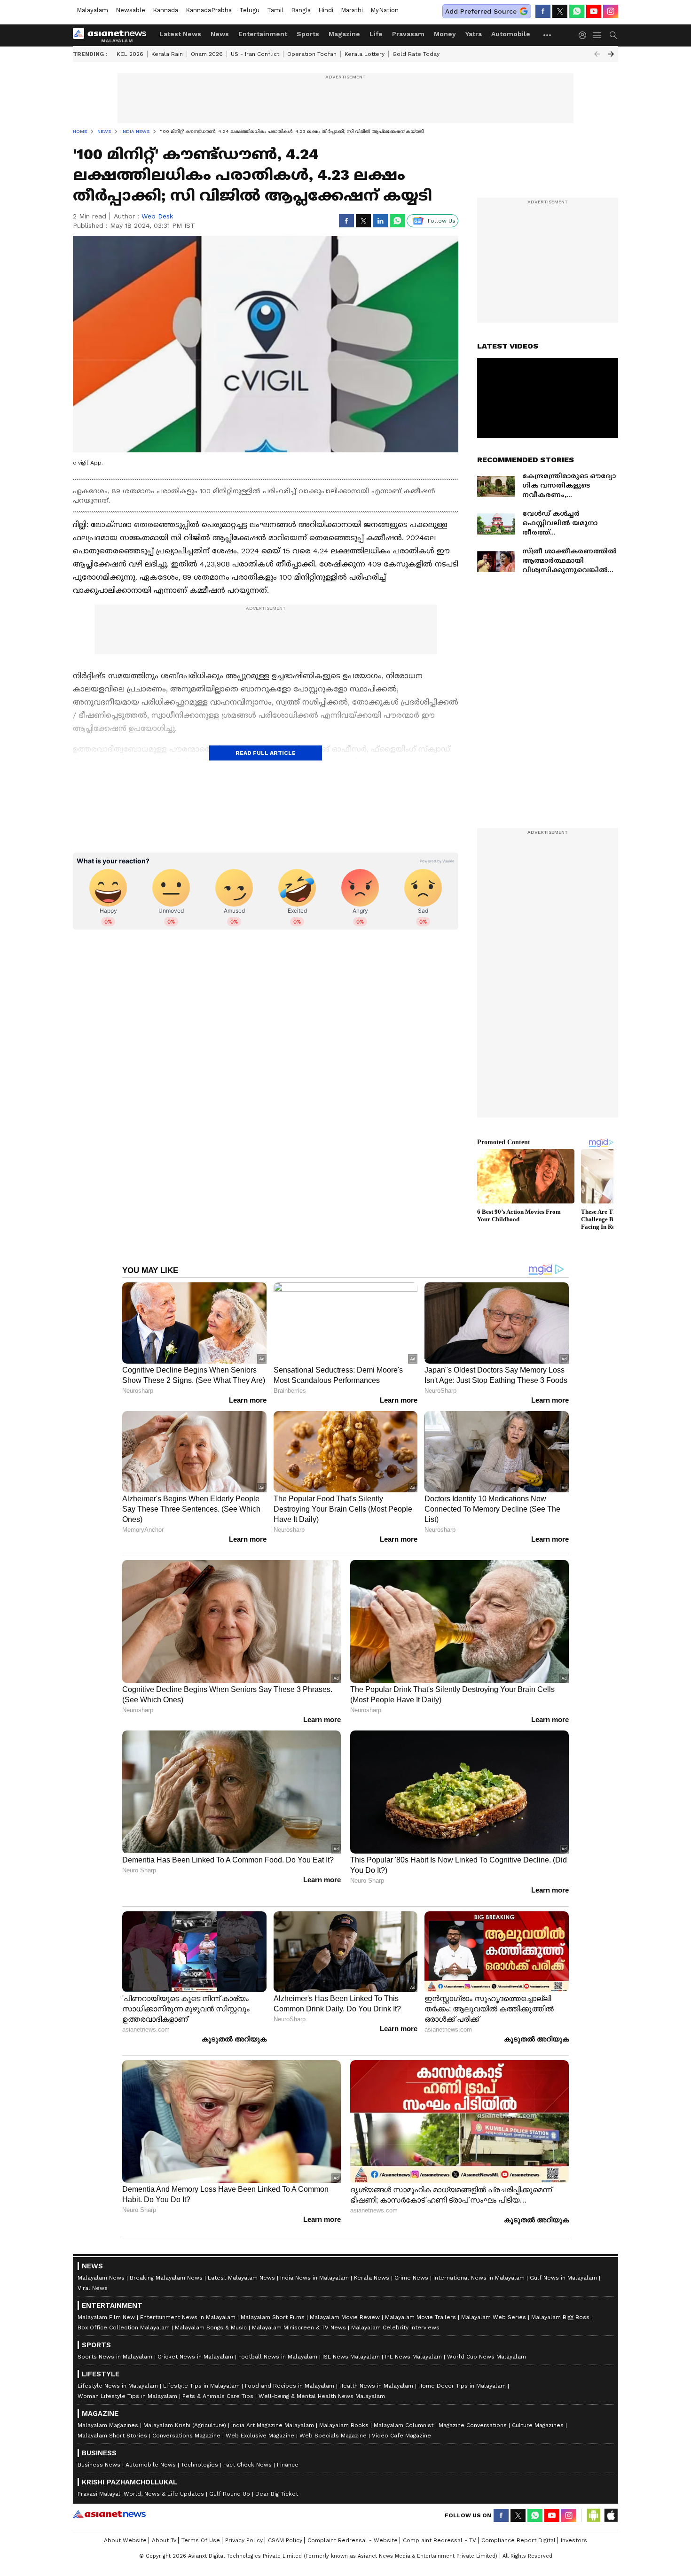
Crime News (411, 2278)
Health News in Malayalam (376, 2386)
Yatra (474, 34)
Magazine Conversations (473, 2425)
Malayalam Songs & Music (211, 2328)
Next (611, 54)
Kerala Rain (167, 54)
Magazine (344, 34)
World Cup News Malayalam (487, 2357)
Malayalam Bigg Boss (560, 2317)
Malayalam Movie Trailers (420, 2317)
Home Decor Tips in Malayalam (462, 2386)
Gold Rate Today (416, 54)
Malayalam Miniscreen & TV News (299, 2328)
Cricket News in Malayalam (195, 2357)
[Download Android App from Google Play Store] (594, 2515)
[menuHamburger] (597, 35)
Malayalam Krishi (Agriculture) (185, 2425)
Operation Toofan (312, 54)
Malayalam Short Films (273, 2317)
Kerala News (372, 2278)
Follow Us (442, 221)
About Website (125, 2540)
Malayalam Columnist (404, 2425)
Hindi (326, 10)
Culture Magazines (538, 2425)
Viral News (93, 2288)
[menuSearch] (613, 35)
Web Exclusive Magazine (260, 2436)
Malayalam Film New (106, 2317)
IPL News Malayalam (413, 2357)
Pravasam (408, 34)
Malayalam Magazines (108, 2425)
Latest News (180, 34)
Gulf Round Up (230, 2494)
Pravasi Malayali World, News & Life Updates (141, 2494)
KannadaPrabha (209, 10)
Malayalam (92, 10)
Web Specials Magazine (333, 2436)
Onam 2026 (207, 54)
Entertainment (263, 34)
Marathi (352, 10)
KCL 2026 (130, 54)
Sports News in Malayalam (115, 2357)
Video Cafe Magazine (401, 2436)
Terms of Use (201, 2540)
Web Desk (157, 216)
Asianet (109, 2514)
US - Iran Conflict (255, 54)
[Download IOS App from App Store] (611, 2515)
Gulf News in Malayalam (563, 2278)
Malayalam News (101, 2278)
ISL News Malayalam (351, 2357)
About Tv (164, 2540)
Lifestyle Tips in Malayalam (201, 2386)
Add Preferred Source (481, 11)
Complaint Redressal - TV (440, 2540)
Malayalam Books (344, 2425)
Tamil (275, 10)
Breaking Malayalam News (166, 2278)
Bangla (301, 10)
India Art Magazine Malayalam (273, 2425)
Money (445, 34)
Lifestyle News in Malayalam (118, 2386)
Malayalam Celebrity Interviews (395, 2328)
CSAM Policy (285, 2540)
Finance (288, 2465)
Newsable (130, 10)
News (220, 34)
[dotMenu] (548, 35)
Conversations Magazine (186, 2436)
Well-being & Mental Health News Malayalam (322, 2396)
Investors (574, 2540)
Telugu (249, 10)
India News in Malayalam (314, 2278)
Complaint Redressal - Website (353, 2540)
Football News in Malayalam (278, 2357)
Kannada (165, 10)
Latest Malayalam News (241, 2278)
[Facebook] (543, 11)
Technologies (200, 2465)
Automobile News (151, 2465)
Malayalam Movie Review (345, 2317)
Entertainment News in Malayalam (188, 2317)
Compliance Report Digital (518, 2540)
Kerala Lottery (365, 54)
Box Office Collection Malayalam (124, 2328)
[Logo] (113, 35)
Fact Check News (247, 2465)
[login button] (585, 35)
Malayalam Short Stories (112, 2436)
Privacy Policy (244, 2540)
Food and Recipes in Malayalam (290, 2386)
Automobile (511, 34)
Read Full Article (266, 753)
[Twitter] (560, 11)
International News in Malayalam (479, 2278)
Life (376, 34)
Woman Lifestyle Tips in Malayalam (127, 2396)
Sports (308, 34)
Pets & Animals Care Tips (218, 2396)
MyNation (385, 10)
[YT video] (594, 11)
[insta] (611, 11)
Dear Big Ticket (277, 2494)
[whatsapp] (577, 11)
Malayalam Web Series (494, 2317)
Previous (597, 54)
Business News (99, 2465)
